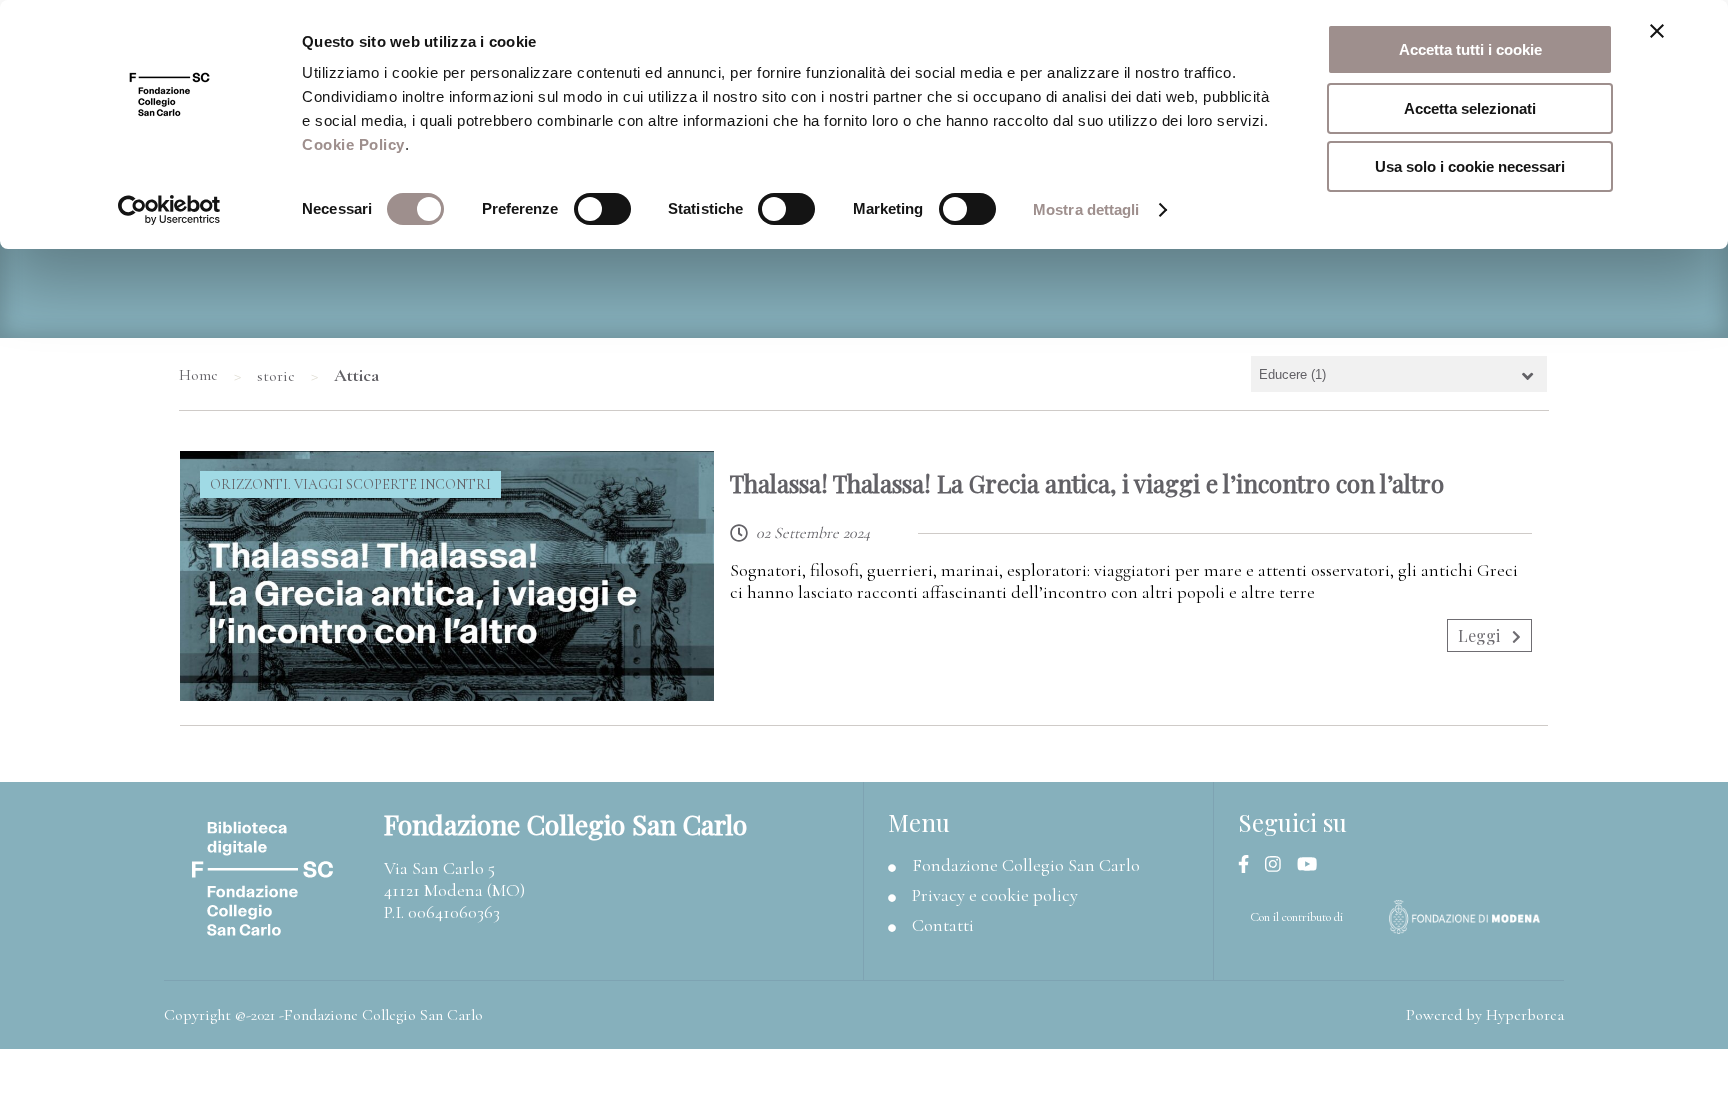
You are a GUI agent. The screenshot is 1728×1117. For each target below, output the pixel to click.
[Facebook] (1251, 865)
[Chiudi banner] (1657, 31)
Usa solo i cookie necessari (1470, 166)
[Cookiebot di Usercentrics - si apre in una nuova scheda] (169, 210)
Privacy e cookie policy (995, 895)
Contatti (943, 925)
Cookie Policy (353, 144)
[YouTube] (1315, 865)
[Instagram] (1281, 865)
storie (276, 376)
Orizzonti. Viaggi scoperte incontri (350, 484)
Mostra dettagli (1086, 209)
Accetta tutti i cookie (1470, 49)
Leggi (1481, 635)
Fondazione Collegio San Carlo (1026, 865)
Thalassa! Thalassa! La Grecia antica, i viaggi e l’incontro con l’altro (1087, 483)
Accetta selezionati (1470, 108)
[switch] (602, 209)
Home (198, 375)
